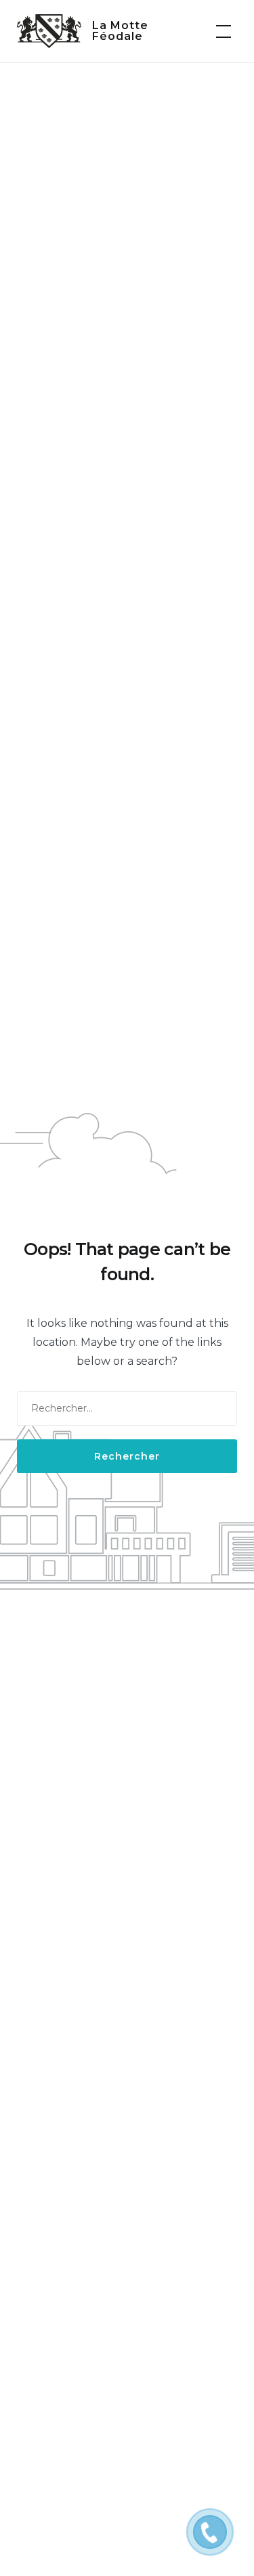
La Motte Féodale (120, 31)
